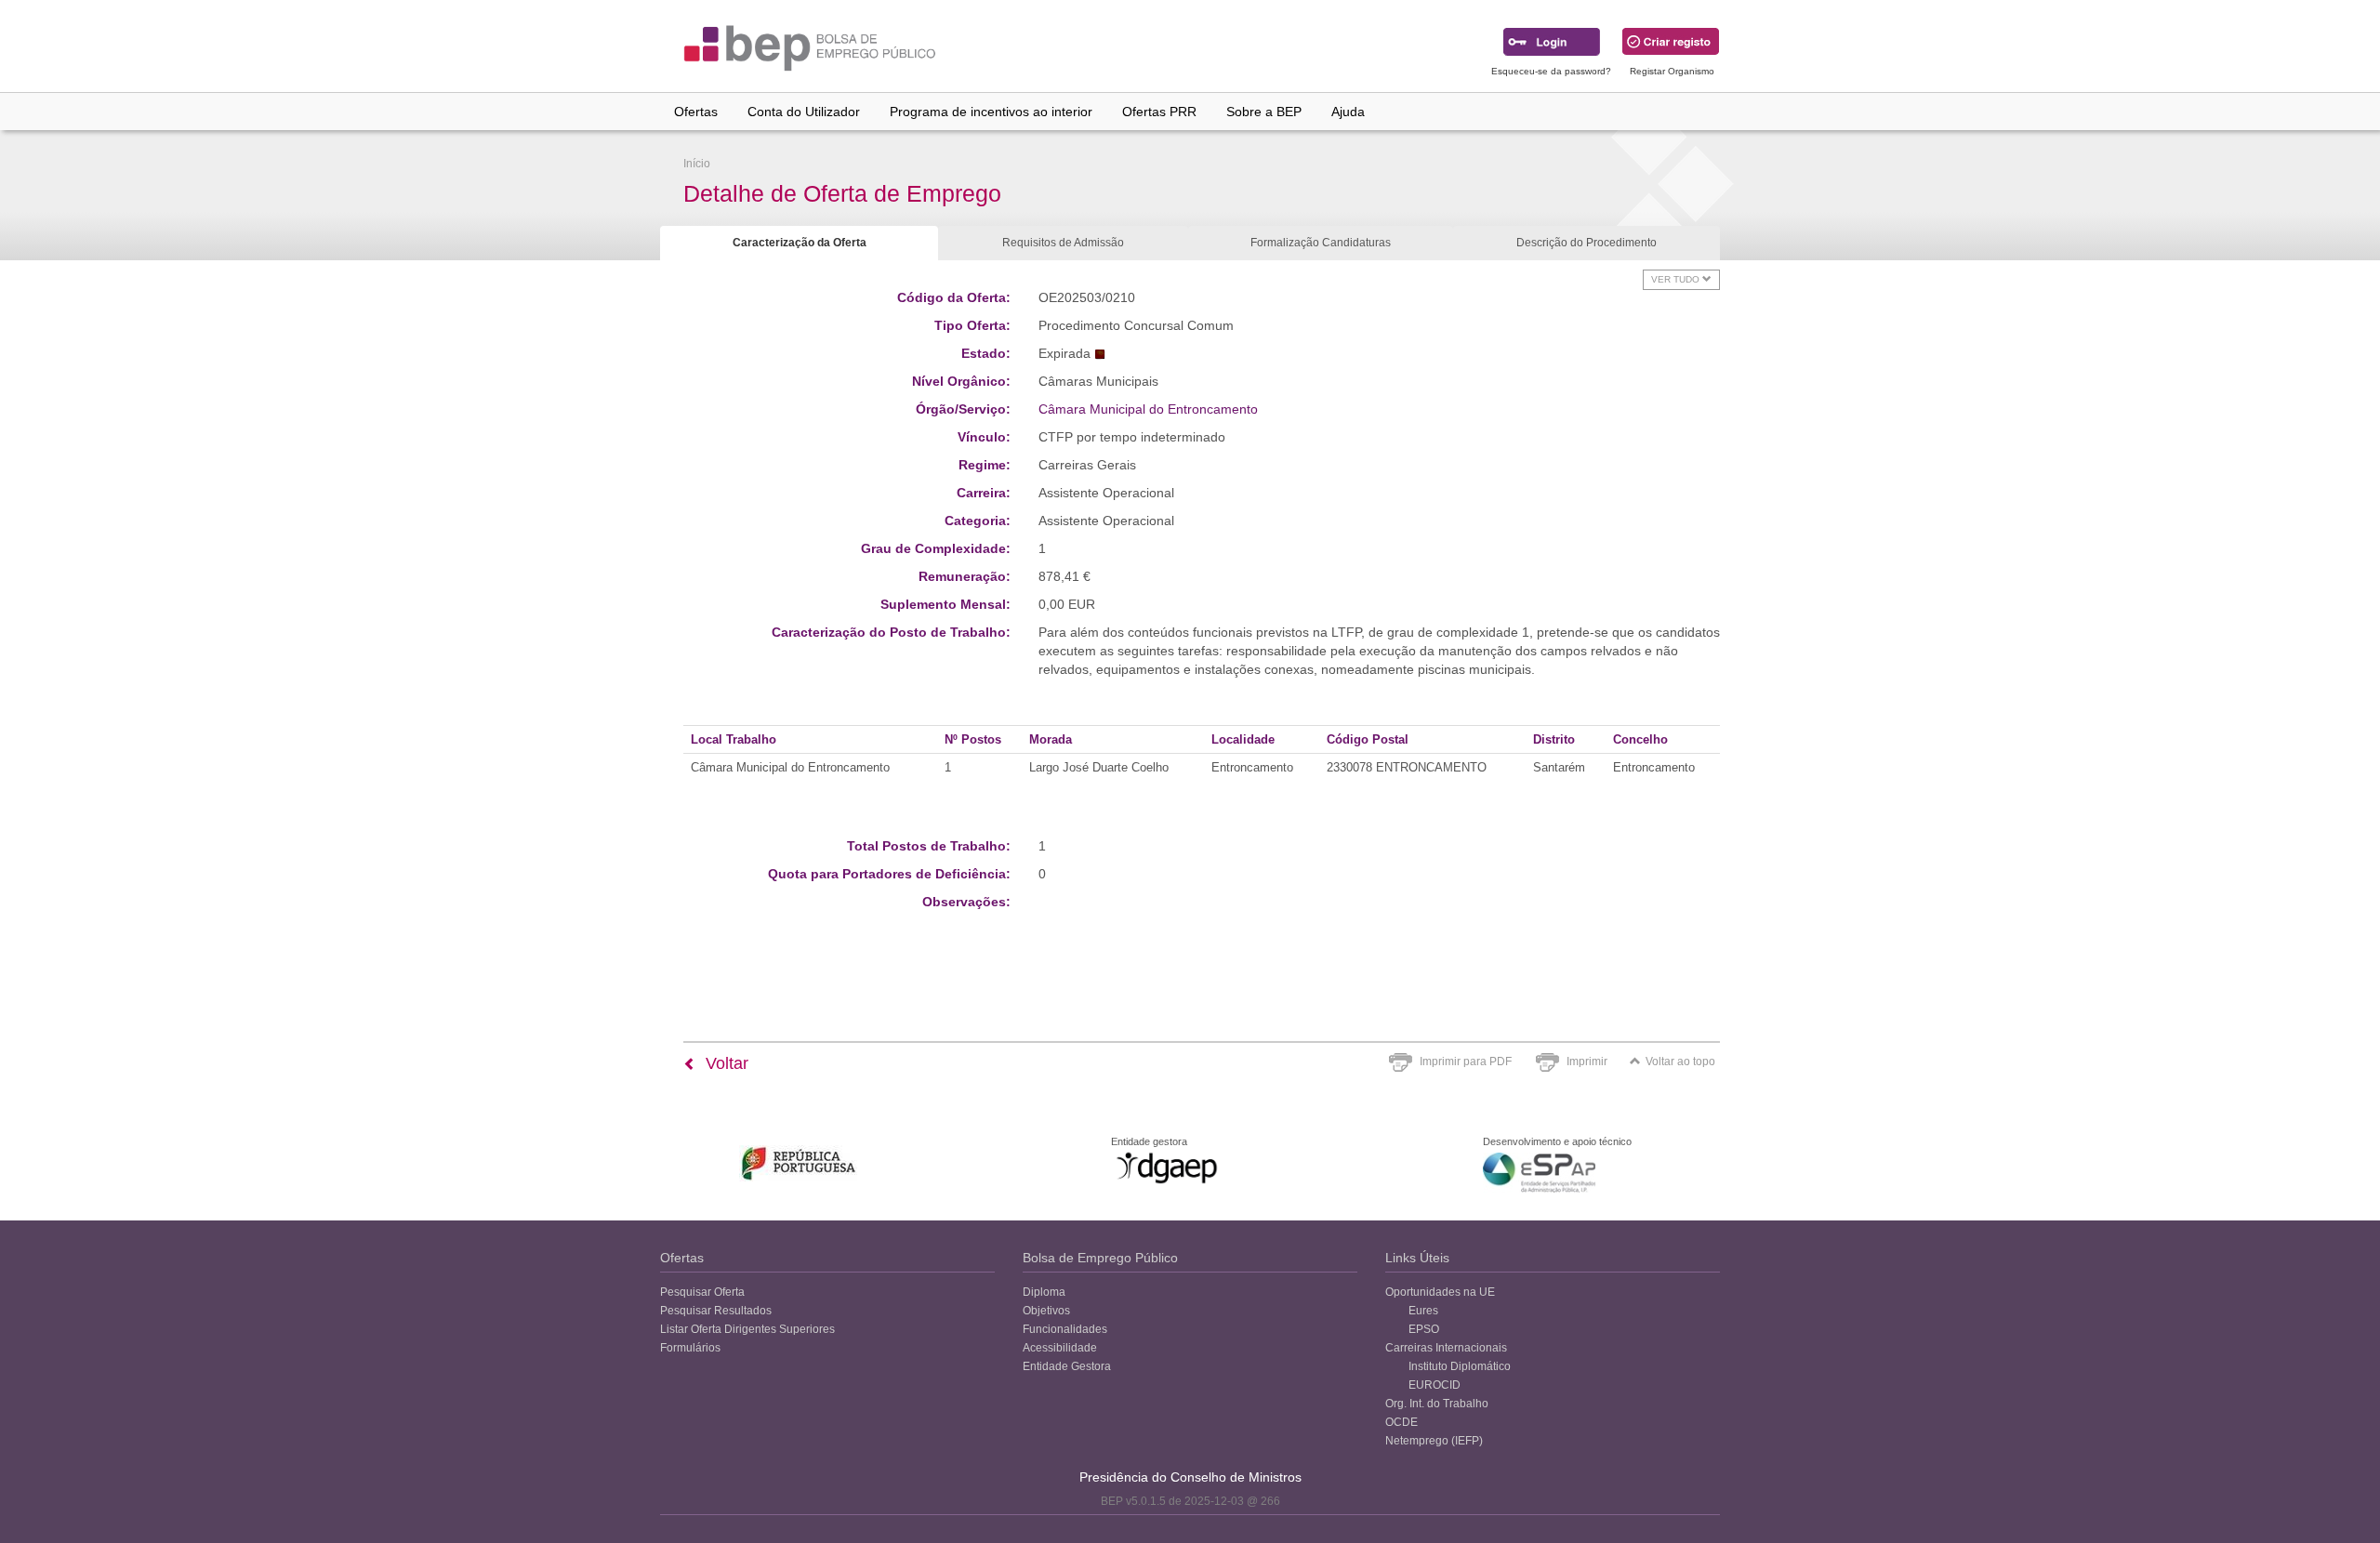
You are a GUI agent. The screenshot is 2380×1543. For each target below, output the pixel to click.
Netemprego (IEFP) (1434, 1441)
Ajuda (1348, 112)
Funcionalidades (1065, 1329)
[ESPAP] (1539, 1173)
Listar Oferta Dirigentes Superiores (747, 1329)
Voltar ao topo (1680, 1062)
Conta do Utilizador (804, 112)
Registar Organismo (1672, 71)
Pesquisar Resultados (716, 1311)
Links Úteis (1417, 1258)
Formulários (690, 1348)
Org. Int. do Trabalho (1437, 1404)
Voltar (725, 1063)
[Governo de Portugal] (799, 1163)
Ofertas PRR (1159, 112)
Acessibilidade (1060, 1348)
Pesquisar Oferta (702, 1292)
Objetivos (1046, 1311)
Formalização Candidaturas (1321, 243)
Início (697, 164)
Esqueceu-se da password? (1551, 71)
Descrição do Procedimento (1587, 243)
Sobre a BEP (1264, 112)
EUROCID (1435, 1385)
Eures (1423, 1311)
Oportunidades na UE (1440, 1292)
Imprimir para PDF (1466, 1062)
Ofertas (696, 112)
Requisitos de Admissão (1063, 243)
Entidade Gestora (1067, 1366)
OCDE (1402, 1422)
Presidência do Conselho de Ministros (1190, 1477)
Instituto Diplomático (1460, 1366)
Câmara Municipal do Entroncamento (1148, 409)
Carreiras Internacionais (1446, 1348)
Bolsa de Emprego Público (1100, 1258)
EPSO (1424, 1329)
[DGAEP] (1167, 1167)
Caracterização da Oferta (800, 243)
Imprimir (1587, 1062)
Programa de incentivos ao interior (991, 112)
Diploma (1044, 1292)
